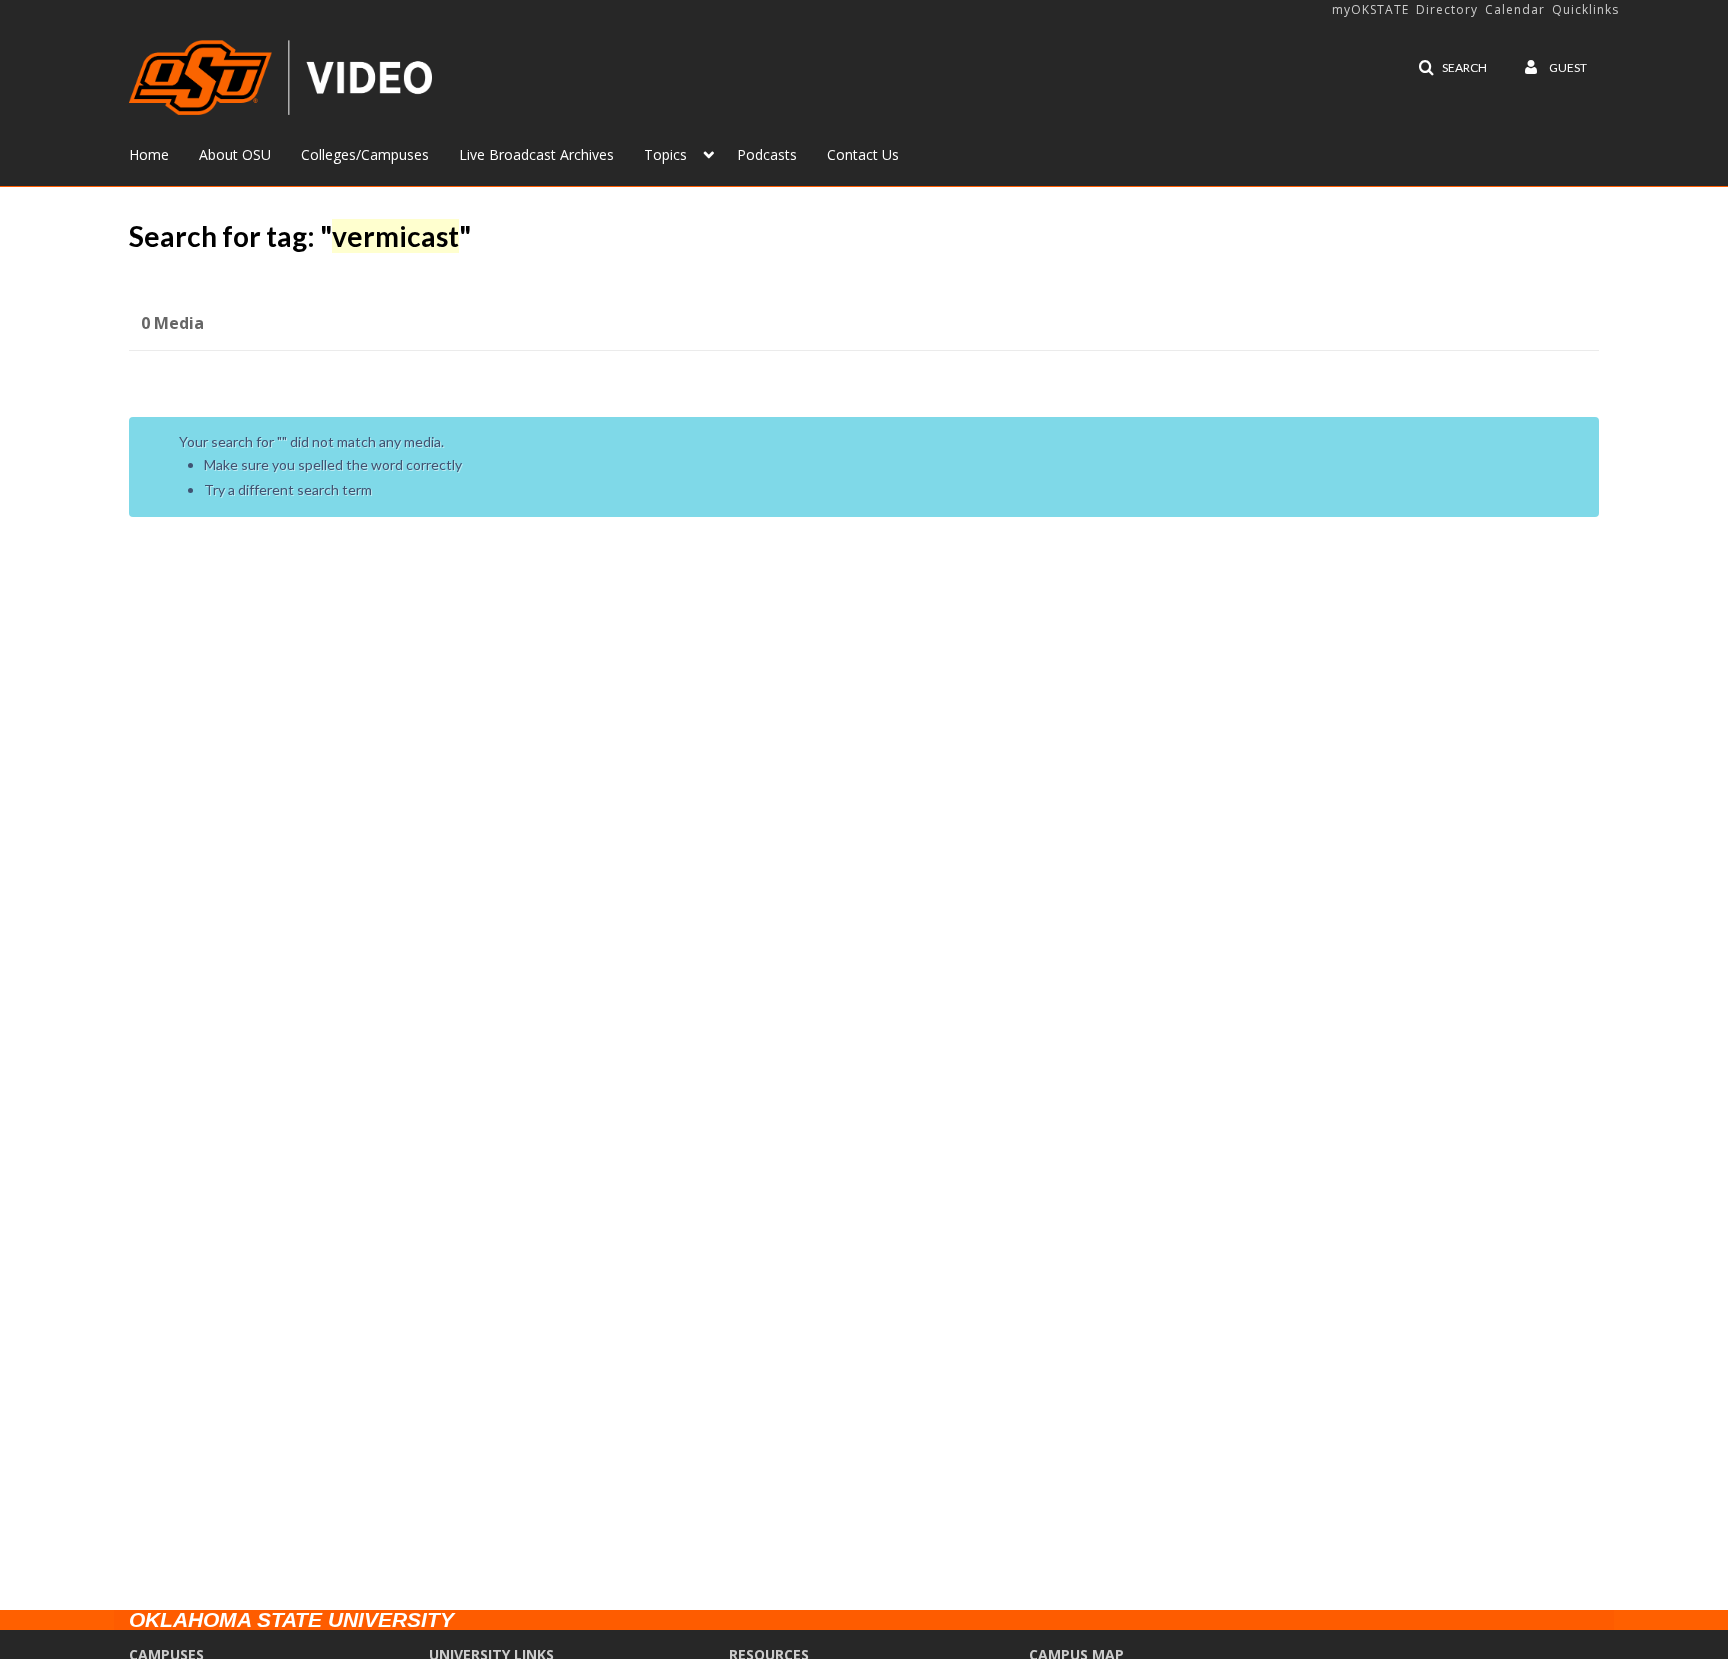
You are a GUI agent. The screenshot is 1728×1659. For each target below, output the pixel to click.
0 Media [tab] (172, 323)
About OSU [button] (235, 154)
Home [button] (149, 154)
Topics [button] (665, 154)
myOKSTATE (1370, 9)
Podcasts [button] (767, 154)
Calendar (1515, 9)
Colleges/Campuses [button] (365, 154)
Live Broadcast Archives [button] (536, 154)
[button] (1452, 68)
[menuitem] (164, 153)
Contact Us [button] (863, 154)
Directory (1447, 9)
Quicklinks (1585, 9)
